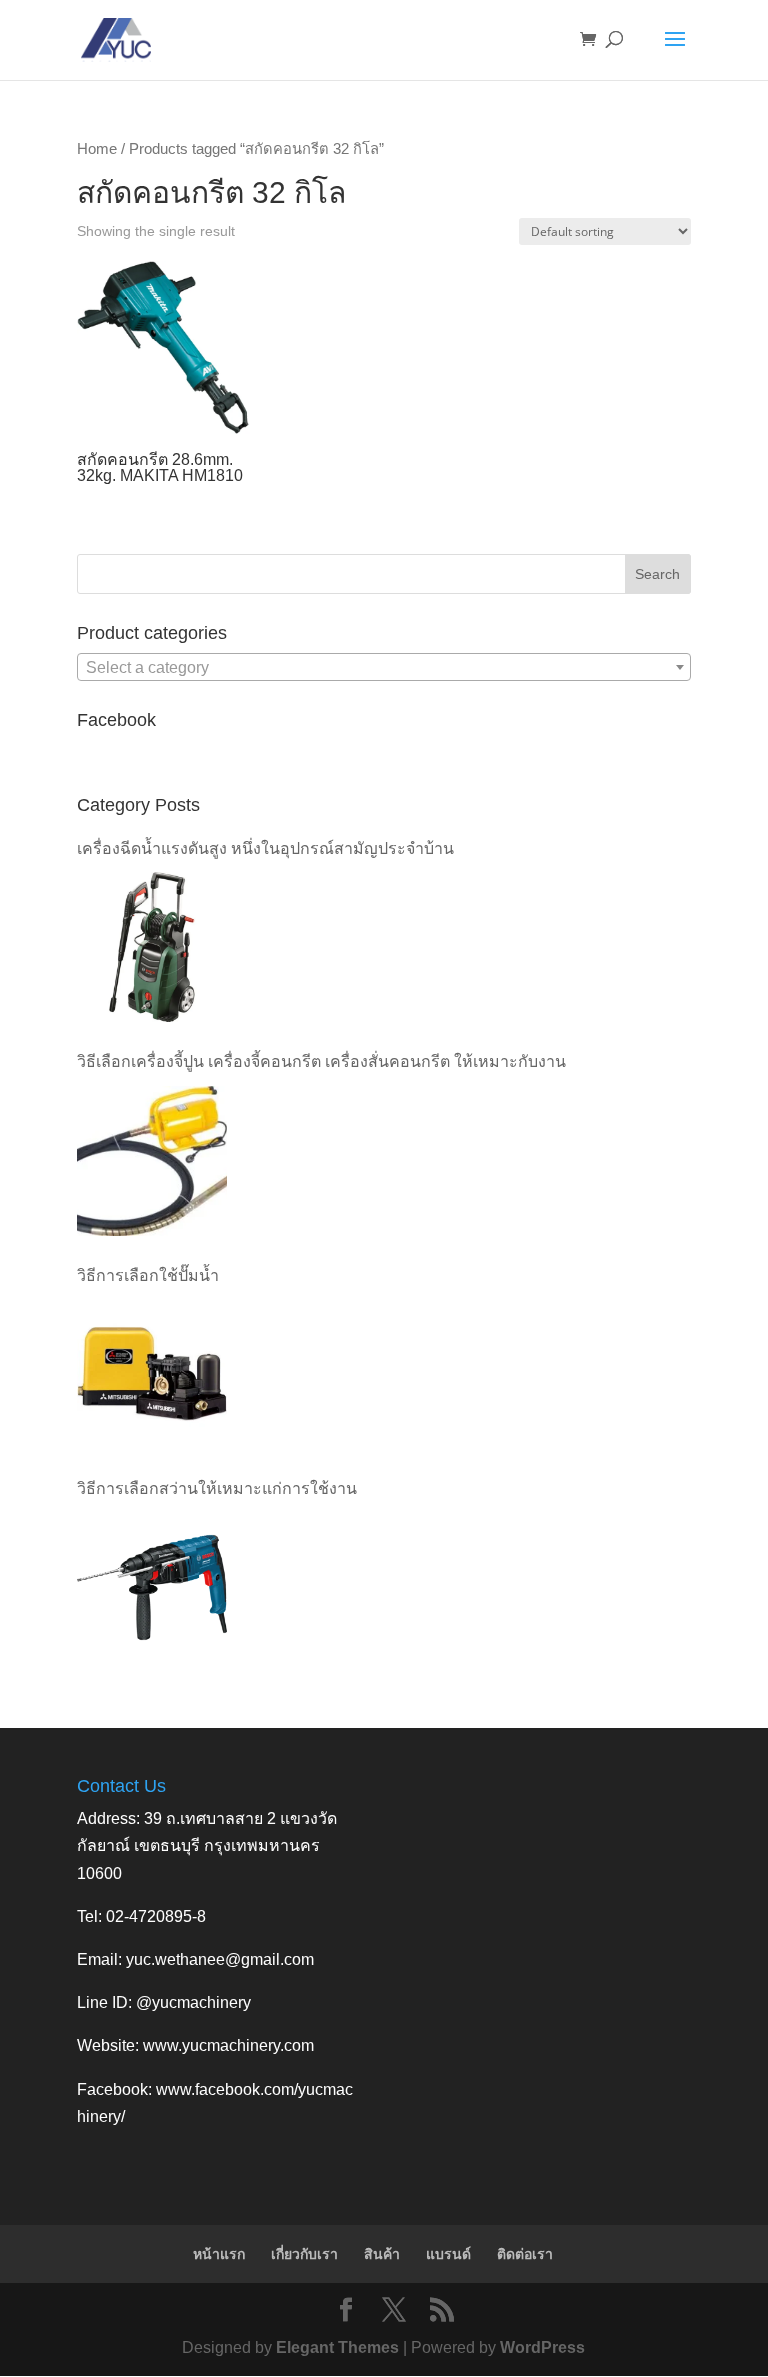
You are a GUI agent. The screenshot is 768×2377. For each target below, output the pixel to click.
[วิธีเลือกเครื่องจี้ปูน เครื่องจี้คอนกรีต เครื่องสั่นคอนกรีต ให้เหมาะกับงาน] (152, 1161)
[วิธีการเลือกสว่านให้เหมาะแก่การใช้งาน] (152, 1587)
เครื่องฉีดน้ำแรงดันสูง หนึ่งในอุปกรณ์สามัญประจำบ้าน (265, 848)
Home (97, 149)
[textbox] (384, 668)
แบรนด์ (448, 2254)
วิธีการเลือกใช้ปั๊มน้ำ (148, 1275)
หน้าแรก (219, 2254)
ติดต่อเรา (525, 2254)
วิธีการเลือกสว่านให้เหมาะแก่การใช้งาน (217, 1488)
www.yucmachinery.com (228, 2045)
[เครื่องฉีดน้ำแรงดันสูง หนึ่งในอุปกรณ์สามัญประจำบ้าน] (152, 947)
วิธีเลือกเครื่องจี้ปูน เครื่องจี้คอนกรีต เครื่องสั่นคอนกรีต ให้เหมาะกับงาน (321, 1061)
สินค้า (382, 2254)
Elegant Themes (337, 2347)
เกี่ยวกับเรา (304, 2254)
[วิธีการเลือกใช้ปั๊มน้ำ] (152, 1374)
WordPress (542, 2347)
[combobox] (384, 667)
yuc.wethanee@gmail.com (220, 1959)
